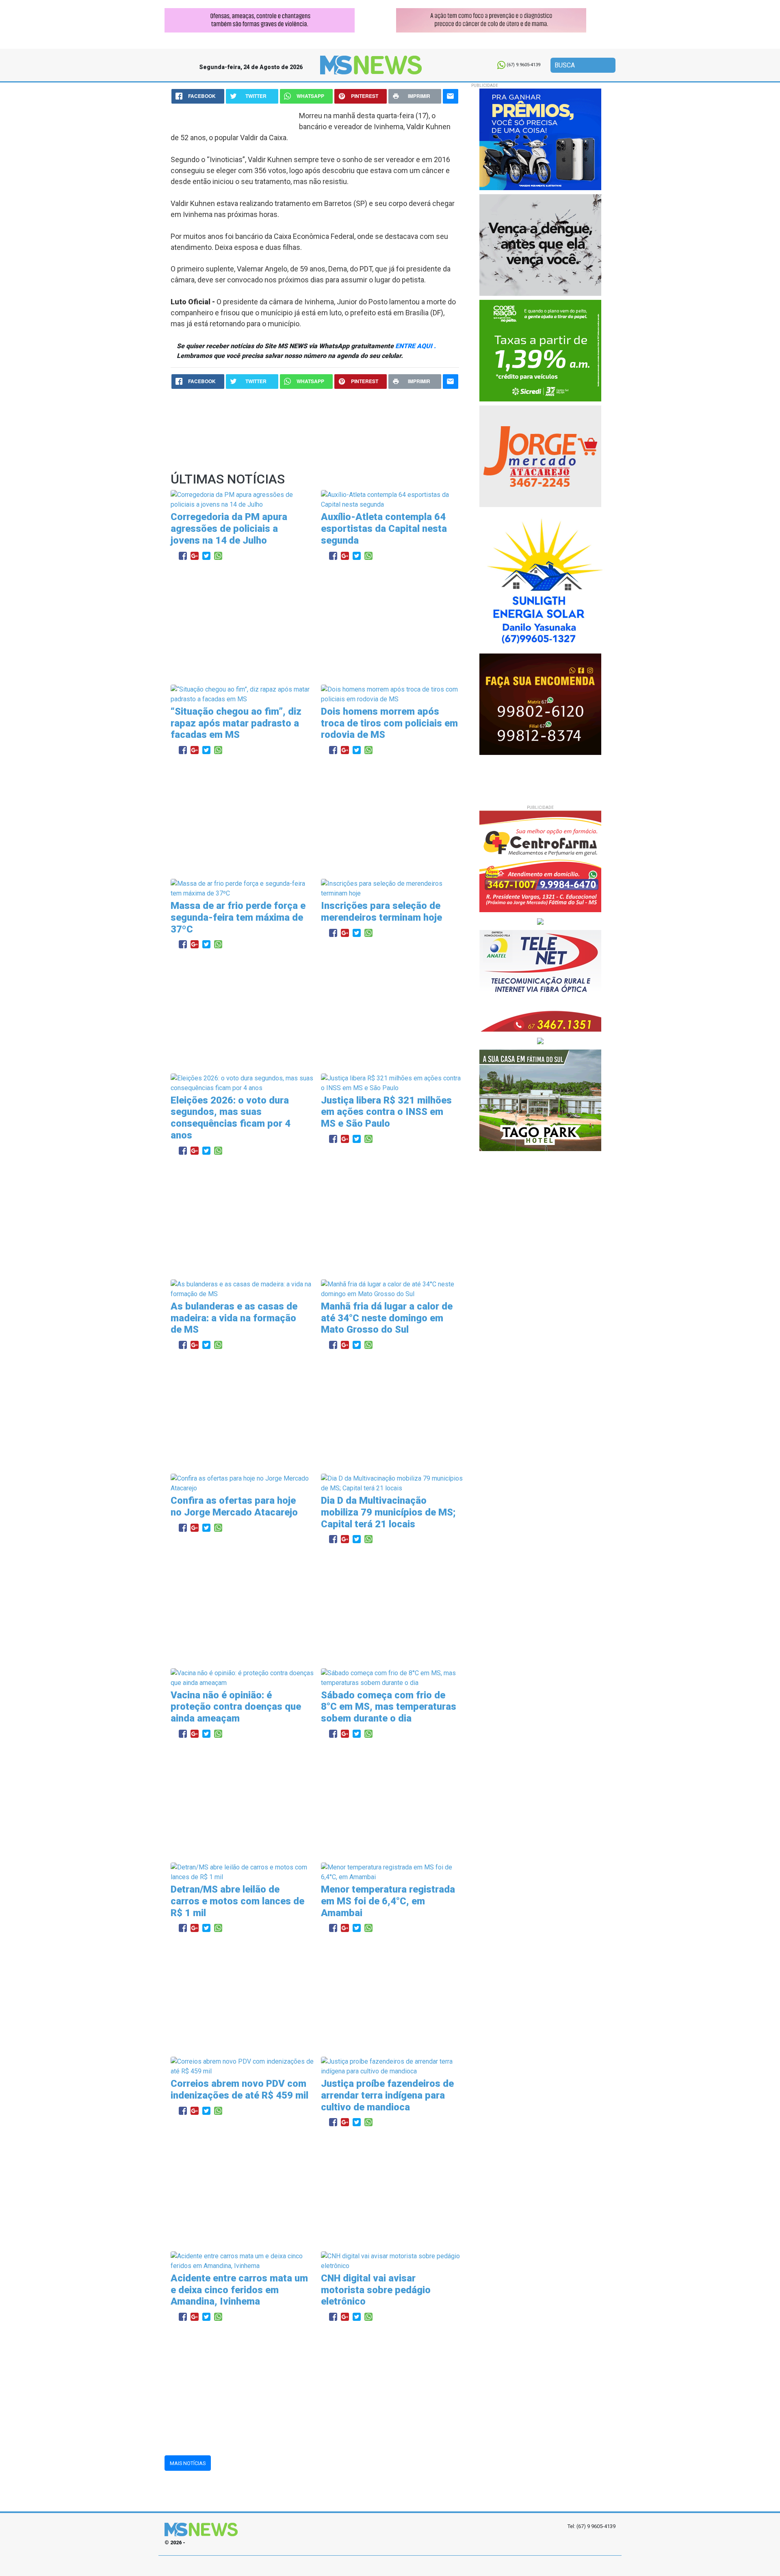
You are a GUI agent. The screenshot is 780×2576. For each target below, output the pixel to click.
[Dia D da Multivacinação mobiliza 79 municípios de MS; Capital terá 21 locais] (393, 1483)
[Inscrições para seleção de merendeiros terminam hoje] (393, 888)
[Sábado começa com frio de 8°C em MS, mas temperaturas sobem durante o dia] (393, 1677)
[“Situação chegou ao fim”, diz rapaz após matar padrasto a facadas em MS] (243, 694)
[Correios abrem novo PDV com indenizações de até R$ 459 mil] (243, 2066)
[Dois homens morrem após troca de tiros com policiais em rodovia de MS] (393, 694)
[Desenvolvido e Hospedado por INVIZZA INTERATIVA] (390, 2566)
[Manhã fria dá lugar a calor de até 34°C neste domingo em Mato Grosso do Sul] (393, 1289)
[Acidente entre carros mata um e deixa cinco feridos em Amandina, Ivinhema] (243, 2261)
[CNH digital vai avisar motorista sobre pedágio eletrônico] (393, 2261)
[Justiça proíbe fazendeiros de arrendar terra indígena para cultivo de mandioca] (393, 2066)
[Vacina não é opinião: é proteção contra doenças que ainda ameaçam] (243, 1677)
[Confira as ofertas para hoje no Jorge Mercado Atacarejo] (243, 1483)
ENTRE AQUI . (416, 346)
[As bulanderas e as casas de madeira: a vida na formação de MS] (243, 1289)
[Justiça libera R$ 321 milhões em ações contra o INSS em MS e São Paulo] (393, 1083)
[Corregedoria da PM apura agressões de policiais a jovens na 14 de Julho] (243, 500)
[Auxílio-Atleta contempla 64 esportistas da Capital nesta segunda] (393, 500)
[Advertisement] (315, 624)
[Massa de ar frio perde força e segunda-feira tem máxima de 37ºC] (243, 888)
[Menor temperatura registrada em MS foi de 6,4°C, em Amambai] (393, 1872)
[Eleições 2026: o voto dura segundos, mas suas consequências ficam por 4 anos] (243, 1083)
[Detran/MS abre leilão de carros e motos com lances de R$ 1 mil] (243, 1872)
